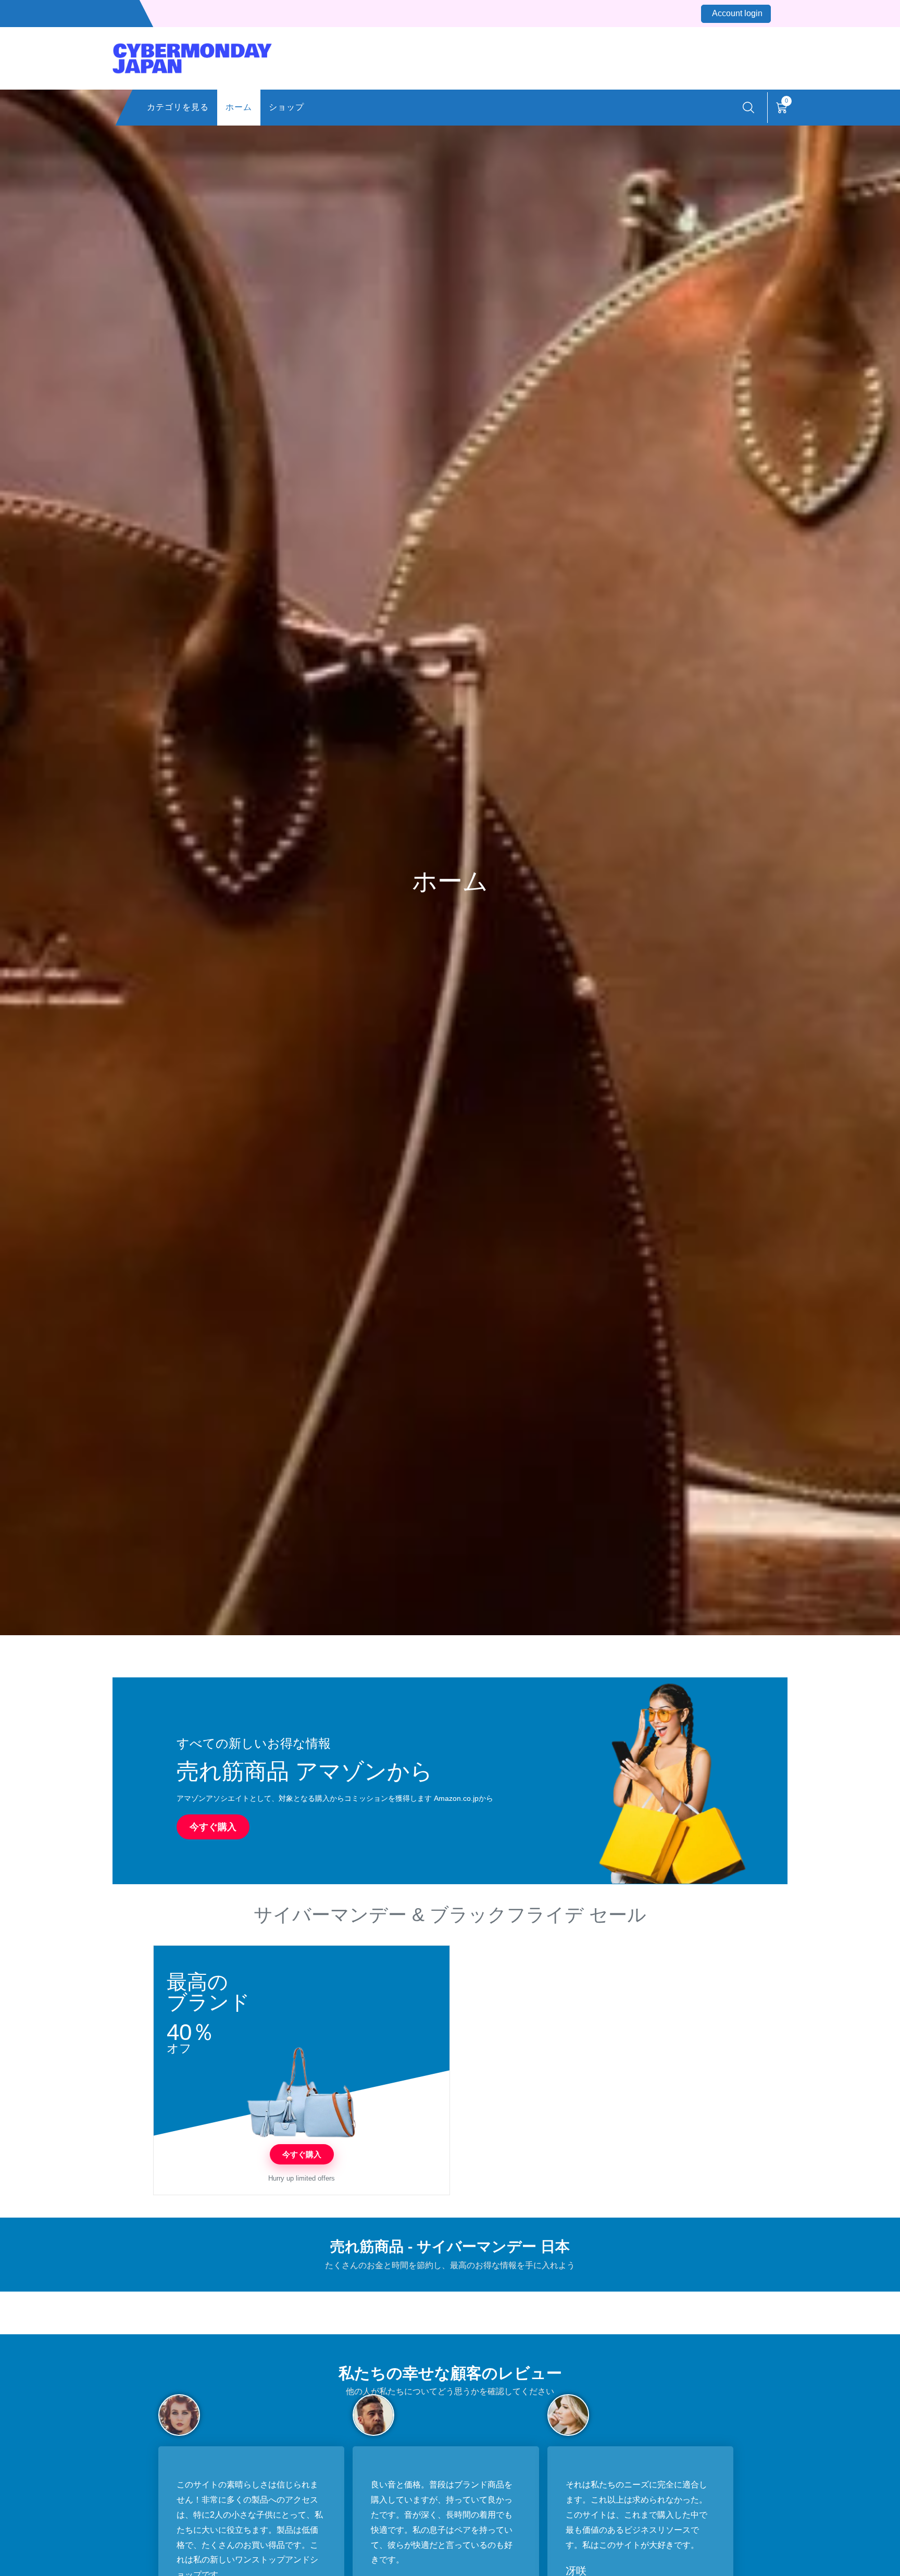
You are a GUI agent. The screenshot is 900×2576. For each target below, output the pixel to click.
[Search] (748, 108)
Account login (737, 13)
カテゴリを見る (178, 107)
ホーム (239, 107)
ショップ (286, 107)
